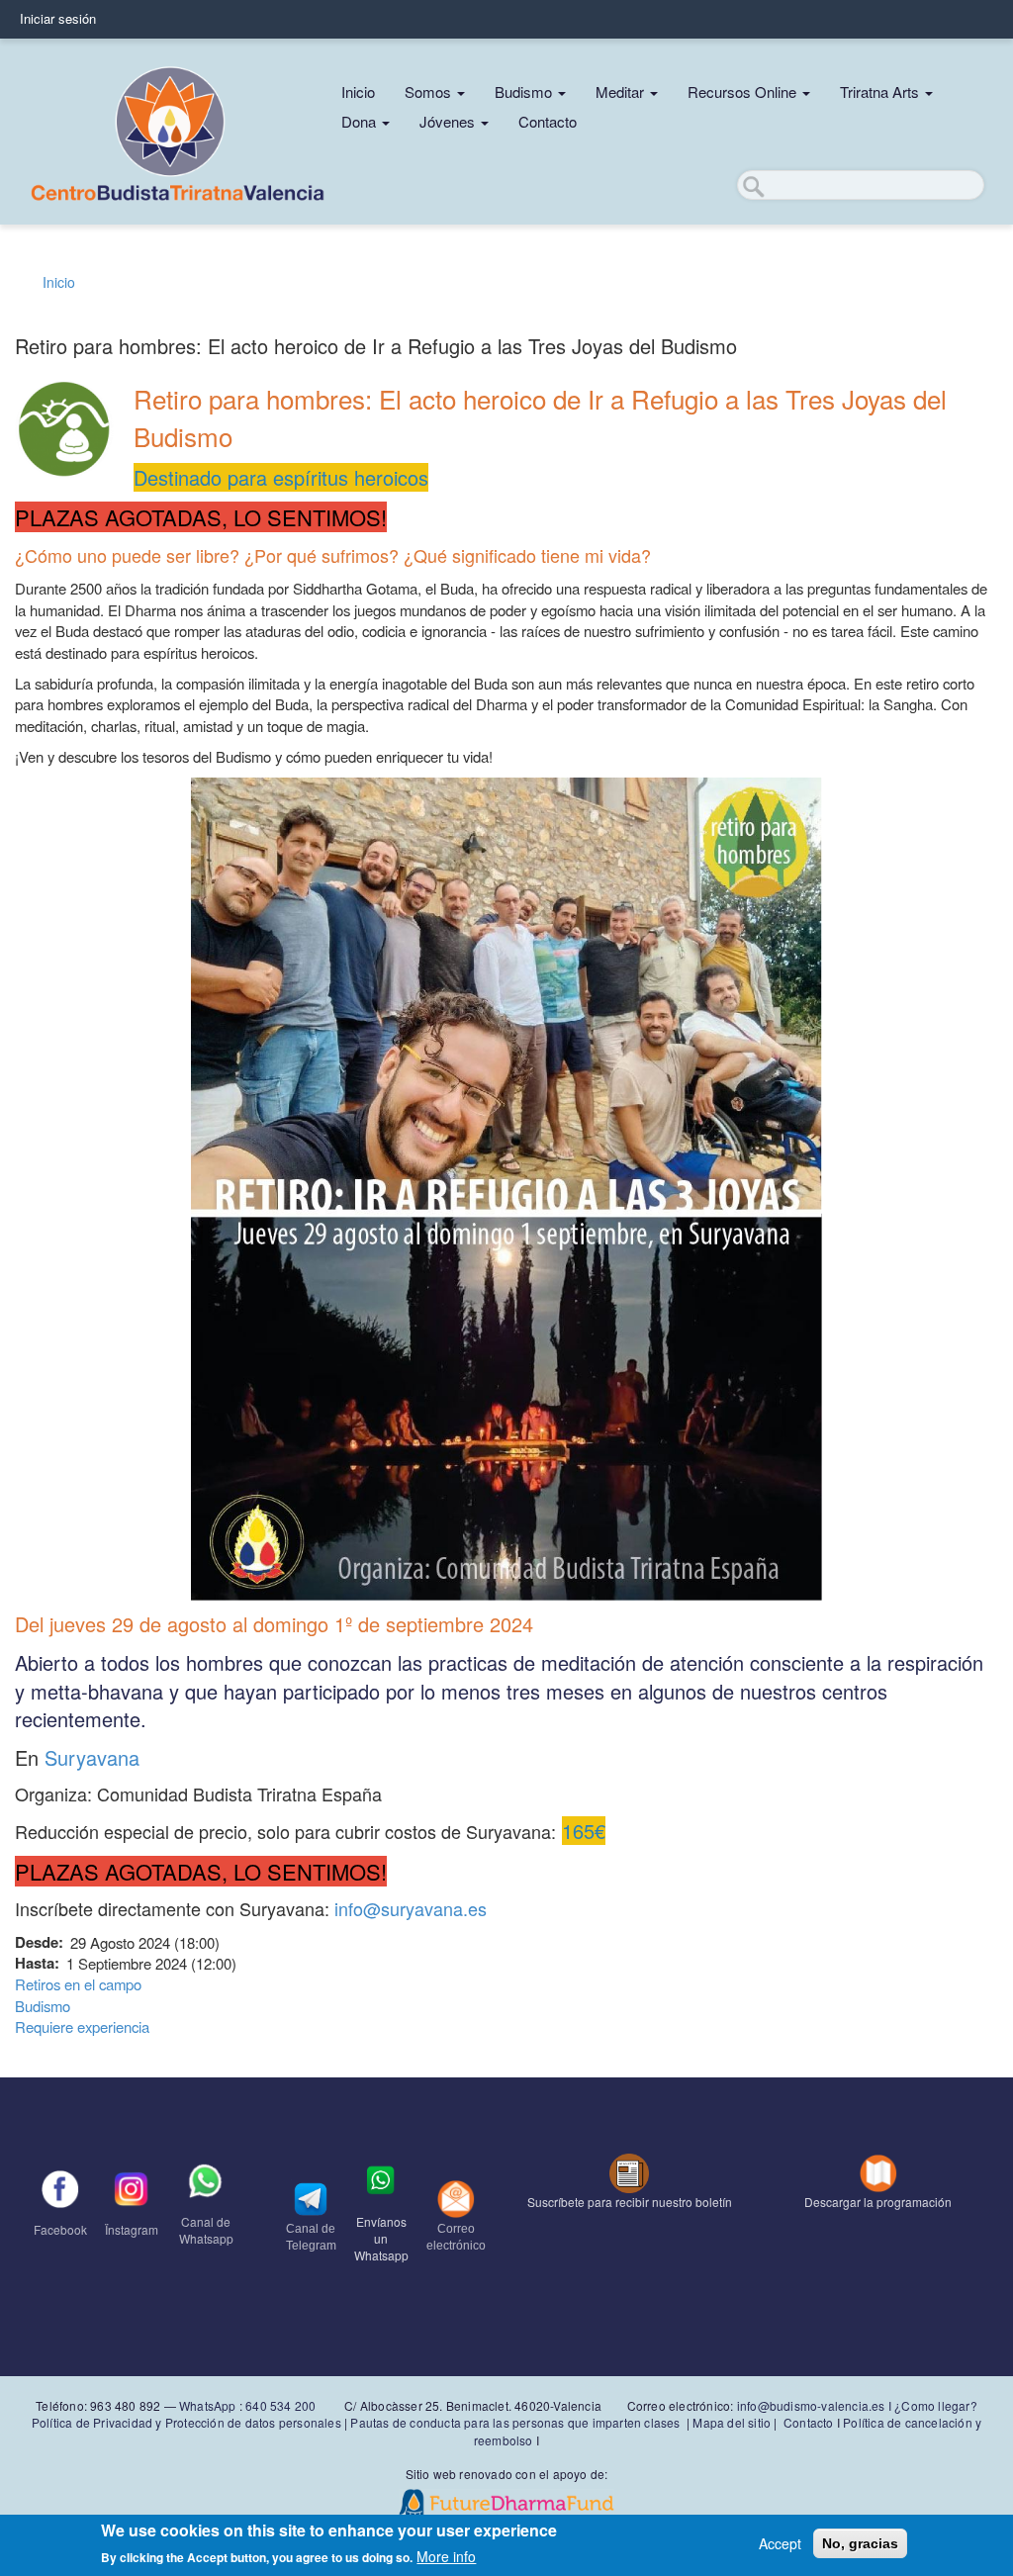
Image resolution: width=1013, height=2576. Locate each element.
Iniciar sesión (58, 18)
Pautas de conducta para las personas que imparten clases (515, 2422)
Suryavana (92, 1757)
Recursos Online (744, 92)
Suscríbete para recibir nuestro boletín (630, 2202)
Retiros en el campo (78, 1984)
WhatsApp (208, 2405)
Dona (361, 121)
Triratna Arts (881, 92)
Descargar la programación (878, 2202)
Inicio (358, 92)
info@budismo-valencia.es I (816, 2405)
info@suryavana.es (411, 1908)
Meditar (622, 92)
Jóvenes (449, 121)
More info (446, 2556)
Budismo (525, 92)
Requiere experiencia (82, 2026)
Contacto (548, 121)
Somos (430, 92)
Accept (780, 2543)
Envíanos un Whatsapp (381, 2238)
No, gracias (860, 2543)
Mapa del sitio (732, 2422)
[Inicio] (178, 131)
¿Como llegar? (936, 2405)
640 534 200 (279, 2405)
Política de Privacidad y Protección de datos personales (186, 2422)
